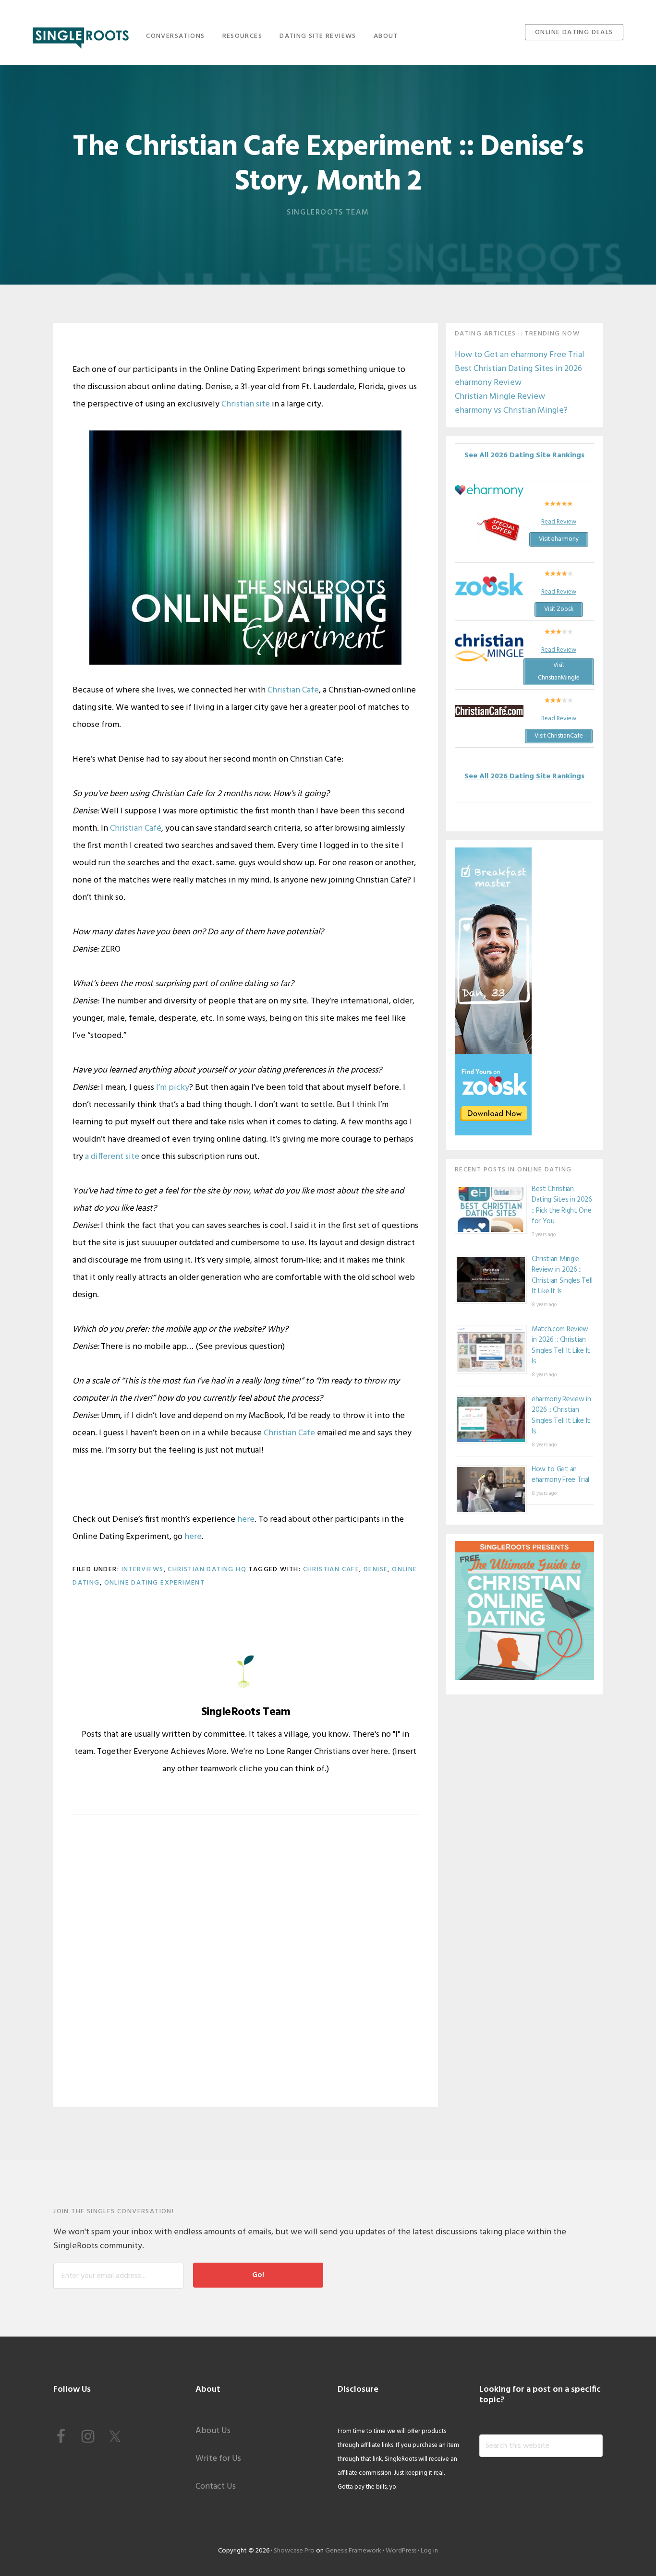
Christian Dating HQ (207, 1569)
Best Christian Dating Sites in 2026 (518, 369)
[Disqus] (245, 1968)
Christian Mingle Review (500, 397)
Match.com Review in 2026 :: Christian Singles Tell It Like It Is (561, 1346)
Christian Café (136, 829)
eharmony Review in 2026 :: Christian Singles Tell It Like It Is (561, 1416)
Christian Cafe (293, 690)
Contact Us (216, 2487)
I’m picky (173, 1088)
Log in (429, 2551)
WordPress (401, 2551)
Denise (376, 1569)
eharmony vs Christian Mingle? (511, 411)
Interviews (143, 1569)
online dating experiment (155, 1583)
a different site (112, 1157)
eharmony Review (488, 383)
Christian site (246, 404)
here (246, 1520)
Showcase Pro (294, 2551)
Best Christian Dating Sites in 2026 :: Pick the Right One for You (562, 1205)
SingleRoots (81, 35)
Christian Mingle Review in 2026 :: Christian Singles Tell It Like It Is (562, 1276)
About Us (213, 2431)
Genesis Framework (353, 2551)
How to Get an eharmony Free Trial (520, 355)
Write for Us (218, 2459)
